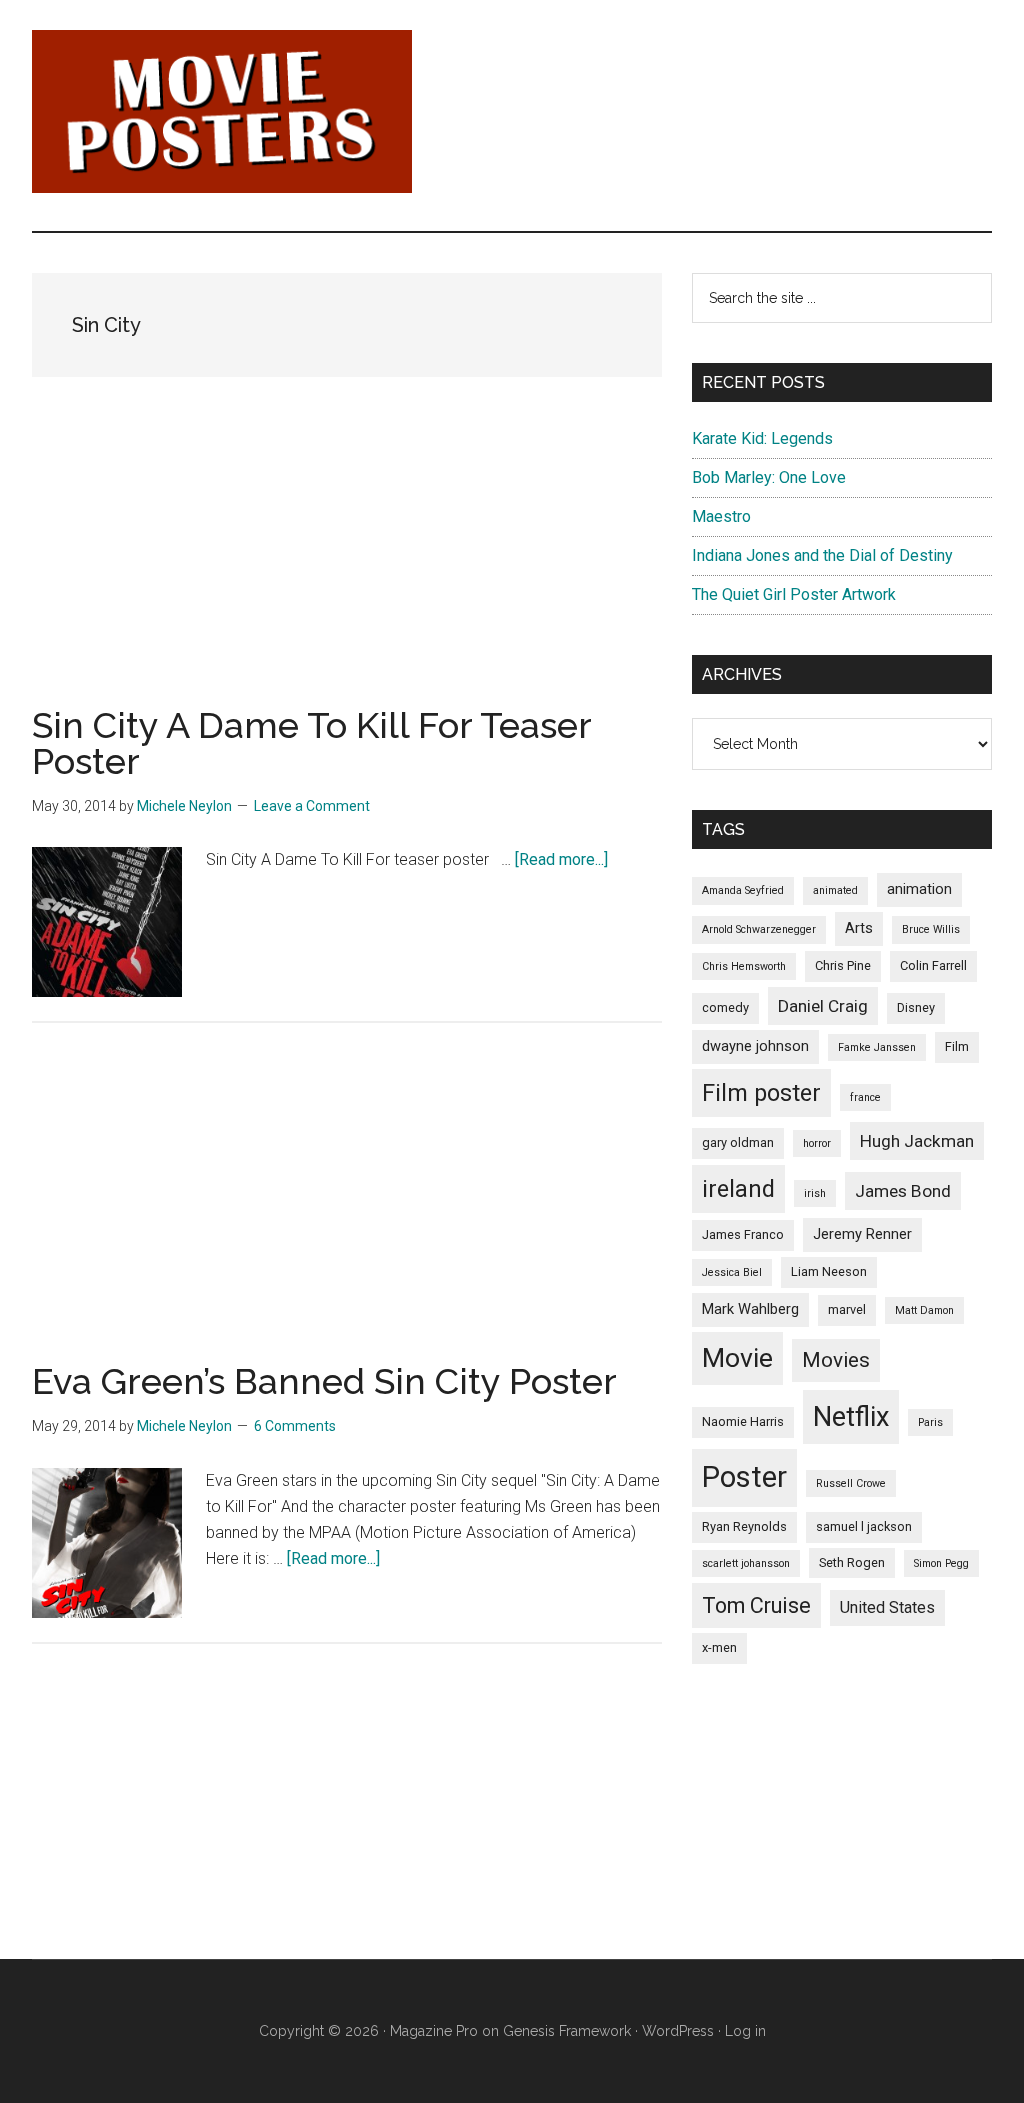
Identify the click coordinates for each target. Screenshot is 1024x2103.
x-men (719, 1647)
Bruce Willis (931, 929)
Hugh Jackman (917, 1141)
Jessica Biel (732, 1272)
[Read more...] (561, 859)
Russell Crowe (851, 1483)
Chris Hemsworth (744, 966)
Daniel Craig (823, 1006)
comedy (725, 1007)
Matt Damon (924, 1310)
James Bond (903, 1191)
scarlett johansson (746, 1563)
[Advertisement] (347, 567)
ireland (738, 1189)
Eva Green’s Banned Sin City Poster (324, 1381)
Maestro (721, 516)
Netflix (851, 1417)
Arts (859, 928)
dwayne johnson (755, 1046)
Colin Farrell (933, 965)
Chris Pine (843, 965)
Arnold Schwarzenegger (759, 929)
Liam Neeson (829, 1271)
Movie (737, 1358)
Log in (745, 2031)
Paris (930, 1422)
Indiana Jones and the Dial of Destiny (822, 555)
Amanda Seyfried (743, 890)
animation (919, 889)
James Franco (743, 1234)
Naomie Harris (743, 1421)
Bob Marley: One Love (769, 477)
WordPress (678, 2031)
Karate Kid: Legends (762, 438)
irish (815, 1193)
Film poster (761, 1093)
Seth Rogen (852, 1562)
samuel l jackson (864, 1526)
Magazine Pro (434, 2031)
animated (835, 890)
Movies (836, 1360)
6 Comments (295, 1426)
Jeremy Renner (862, 1234)
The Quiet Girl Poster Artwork (794, 594)
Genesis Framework (567, 2031)
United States (887, 1607)
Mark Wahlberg (750, 1309)
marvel (847, 1309)
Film (957, 1046)
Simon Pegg (941, 1563)
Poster (744, 1477)
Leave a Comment (312, 806)
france (865, 1097)
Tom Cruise (756, 1605)
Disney (916, 1007)
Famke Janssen (877, 1047)
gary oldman (738, 1142)
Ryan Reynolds (744, 1526)
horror (817, 1143)
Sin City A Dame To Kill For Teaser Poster (311, 743)
